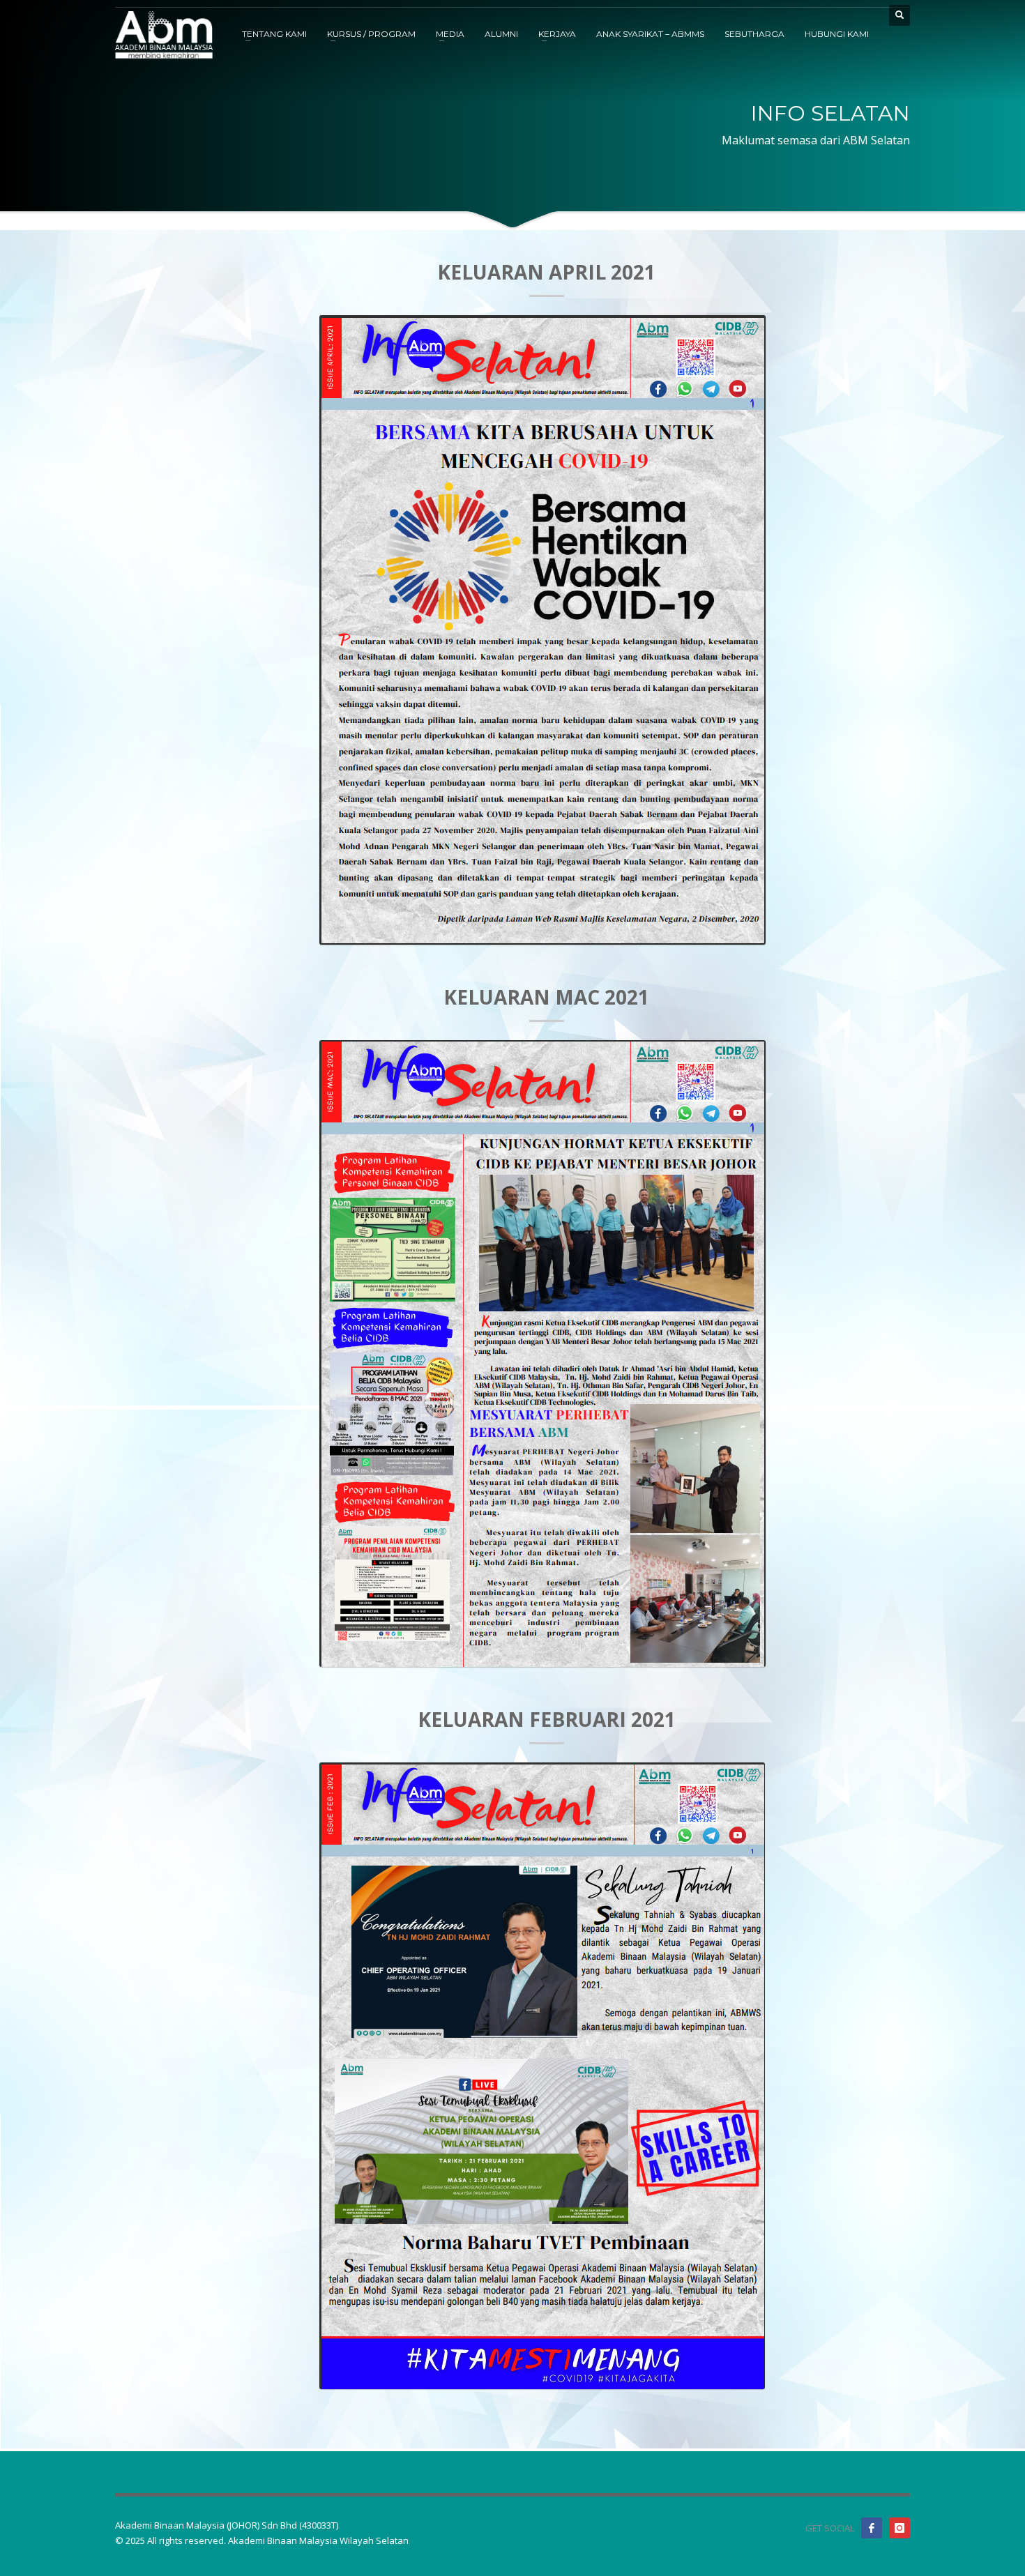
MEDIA (450, 34)
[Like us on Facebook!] (872, 2528)
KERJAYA (557, 34)
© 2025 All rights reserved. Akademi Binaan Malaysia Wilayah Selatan (262, 2540)
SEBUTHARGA (754, 34)
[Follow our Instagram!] (899, 2528)
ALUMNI (501, 34)
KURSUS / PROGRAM (371, 34)
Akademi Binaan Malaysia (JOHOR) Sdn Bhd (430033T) (227, 2525)
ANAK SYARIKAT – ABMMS (650, 34)
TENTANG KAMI (274, 34)
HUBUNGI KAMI (837, 34)
